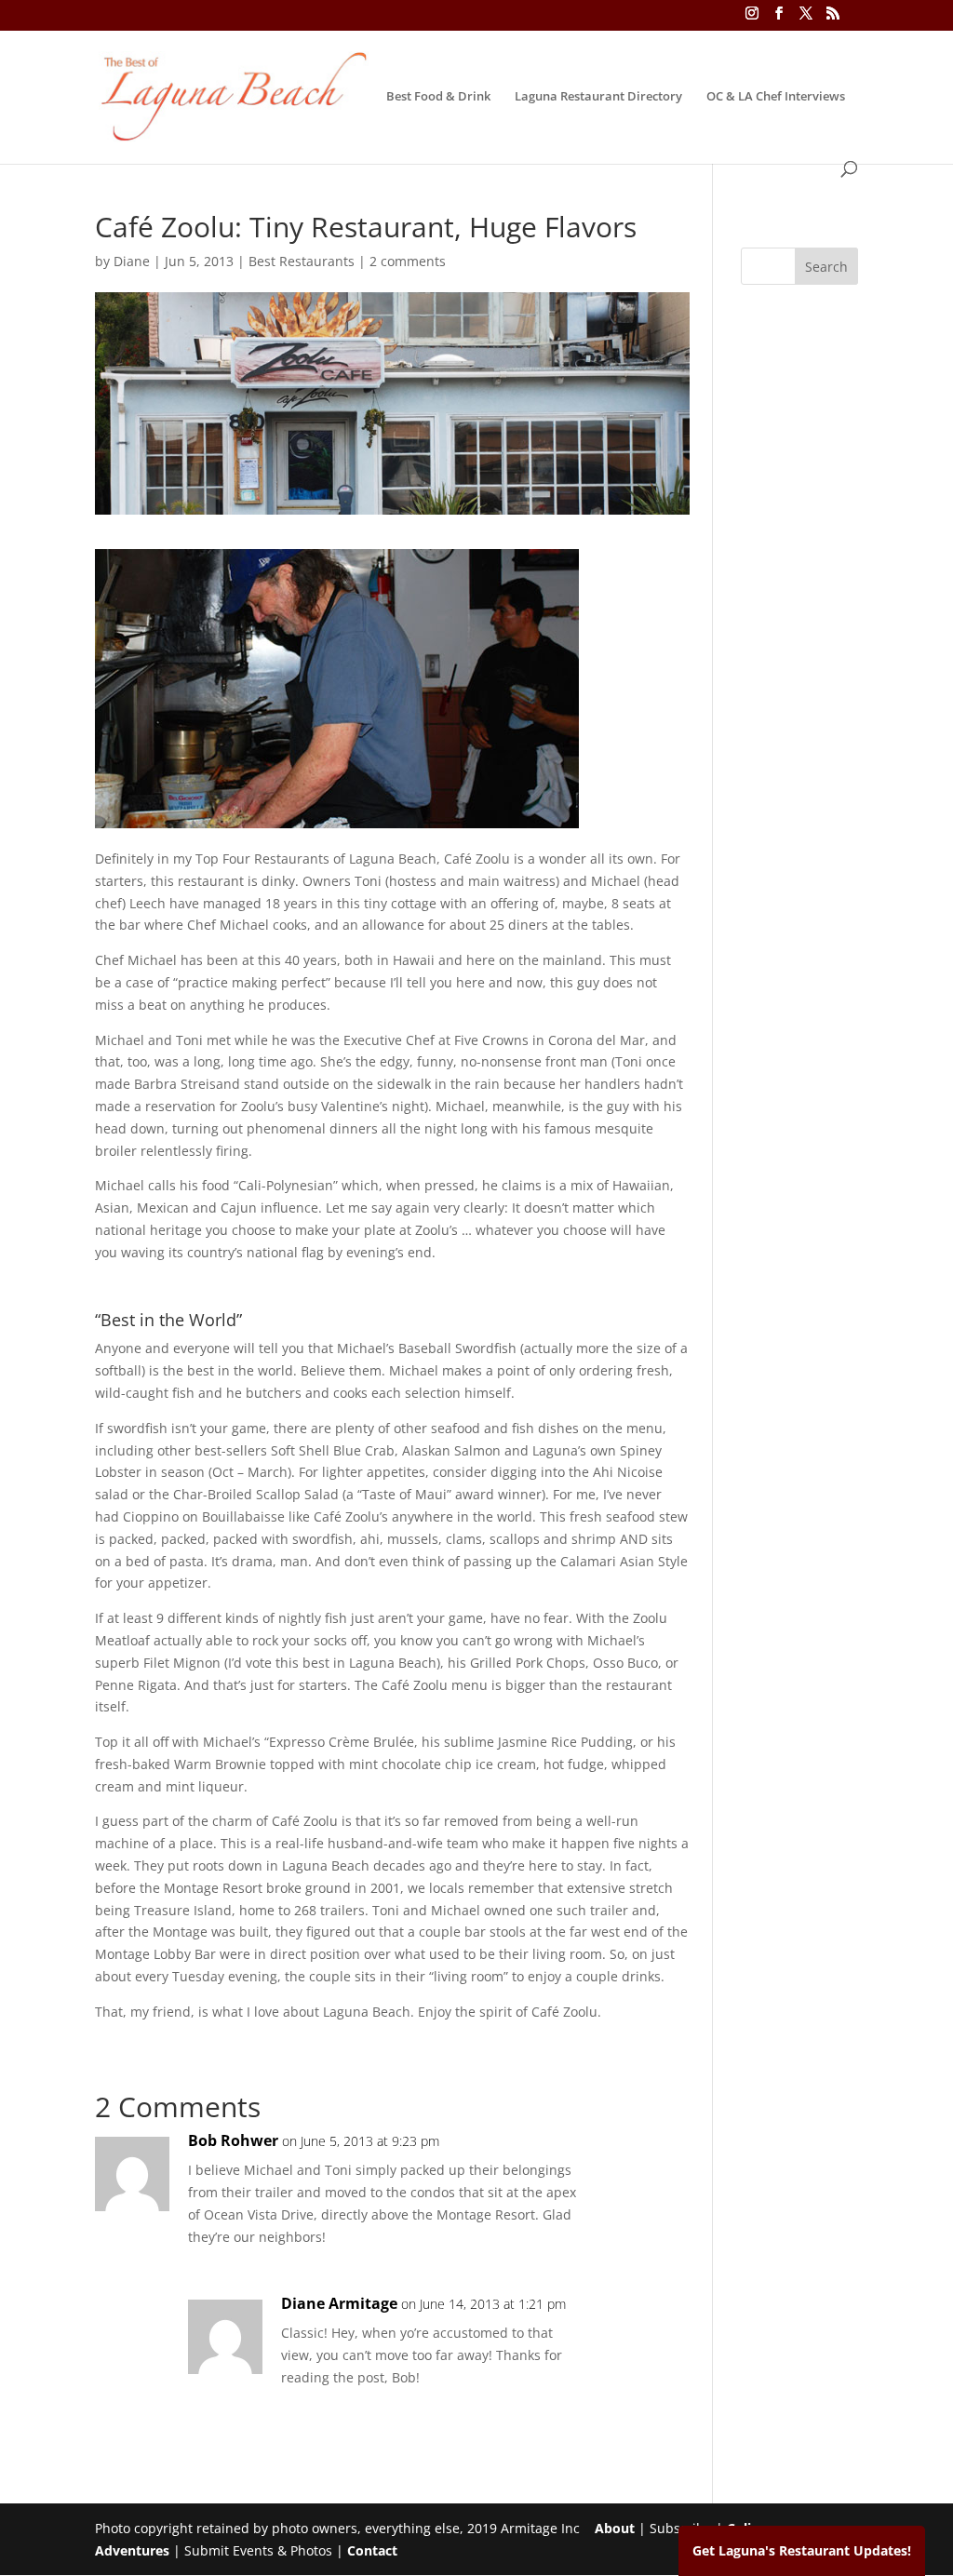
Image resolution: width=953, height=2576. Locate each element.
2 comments (408, 261)
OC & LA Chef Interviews (776, 97)
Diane (132, 261)
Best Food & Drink (438, 97)
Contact (372, 2550)
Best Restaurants (302, 261)
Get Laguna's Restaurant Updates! (802, 2550)
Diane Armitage (339, 2303)
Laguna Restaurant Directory (598, 97)
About (615, 2528)
